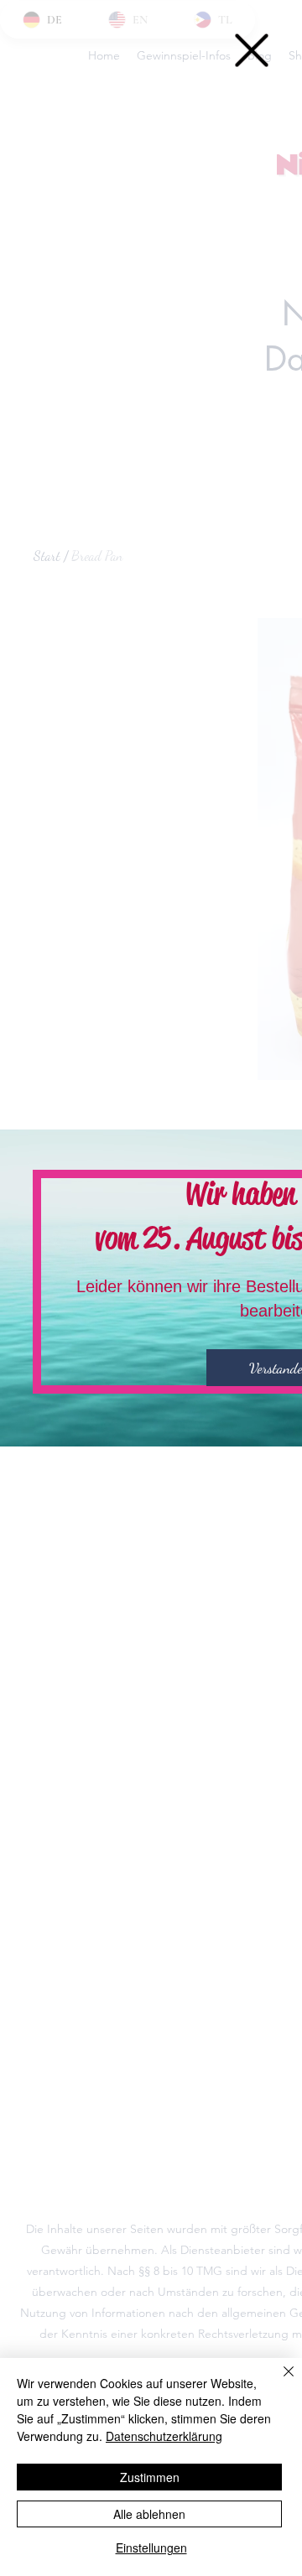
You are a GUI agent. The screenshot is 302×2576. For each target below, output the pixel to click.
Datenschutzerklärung (164, 2436)
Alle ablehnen (149, 2514)
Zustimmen (150, 2477)
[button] (252, 50)
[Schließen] (279, 2381)
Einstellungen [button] (151, 2547)
